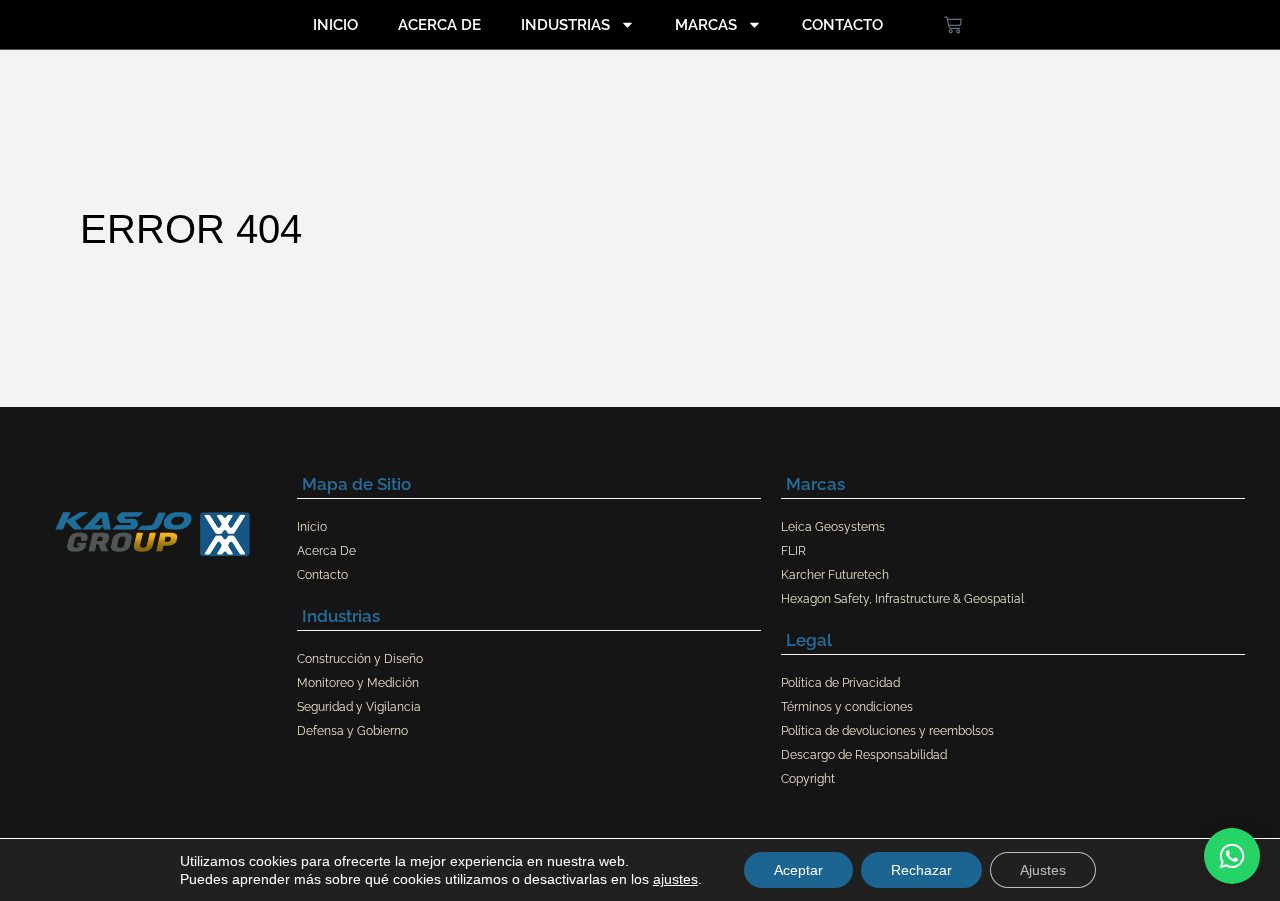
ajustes (675, 879)
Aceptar (798, 870)
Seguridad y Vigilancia (359, 707)
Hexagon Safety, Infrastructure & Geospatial (902, 599)
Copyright (808, 779)
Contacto (842, 25)
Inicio (335, 25)
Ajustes (1043, 870)
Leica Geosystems (833, 527)
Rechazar (921, 870)
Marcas (706, 25)
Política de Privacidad (840, 683)
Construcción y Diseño (360, 659)
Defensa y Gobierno (352, 731)
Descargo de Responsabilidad (864, 755)
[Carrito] (953, 25)
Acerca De (439, 25)
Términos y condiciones (847, 707)
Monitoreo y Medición (358, 683)
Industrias (565, 25)
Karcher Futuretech (835, 575)
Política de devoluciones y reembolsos (887, 731)
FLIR (793, 551)
